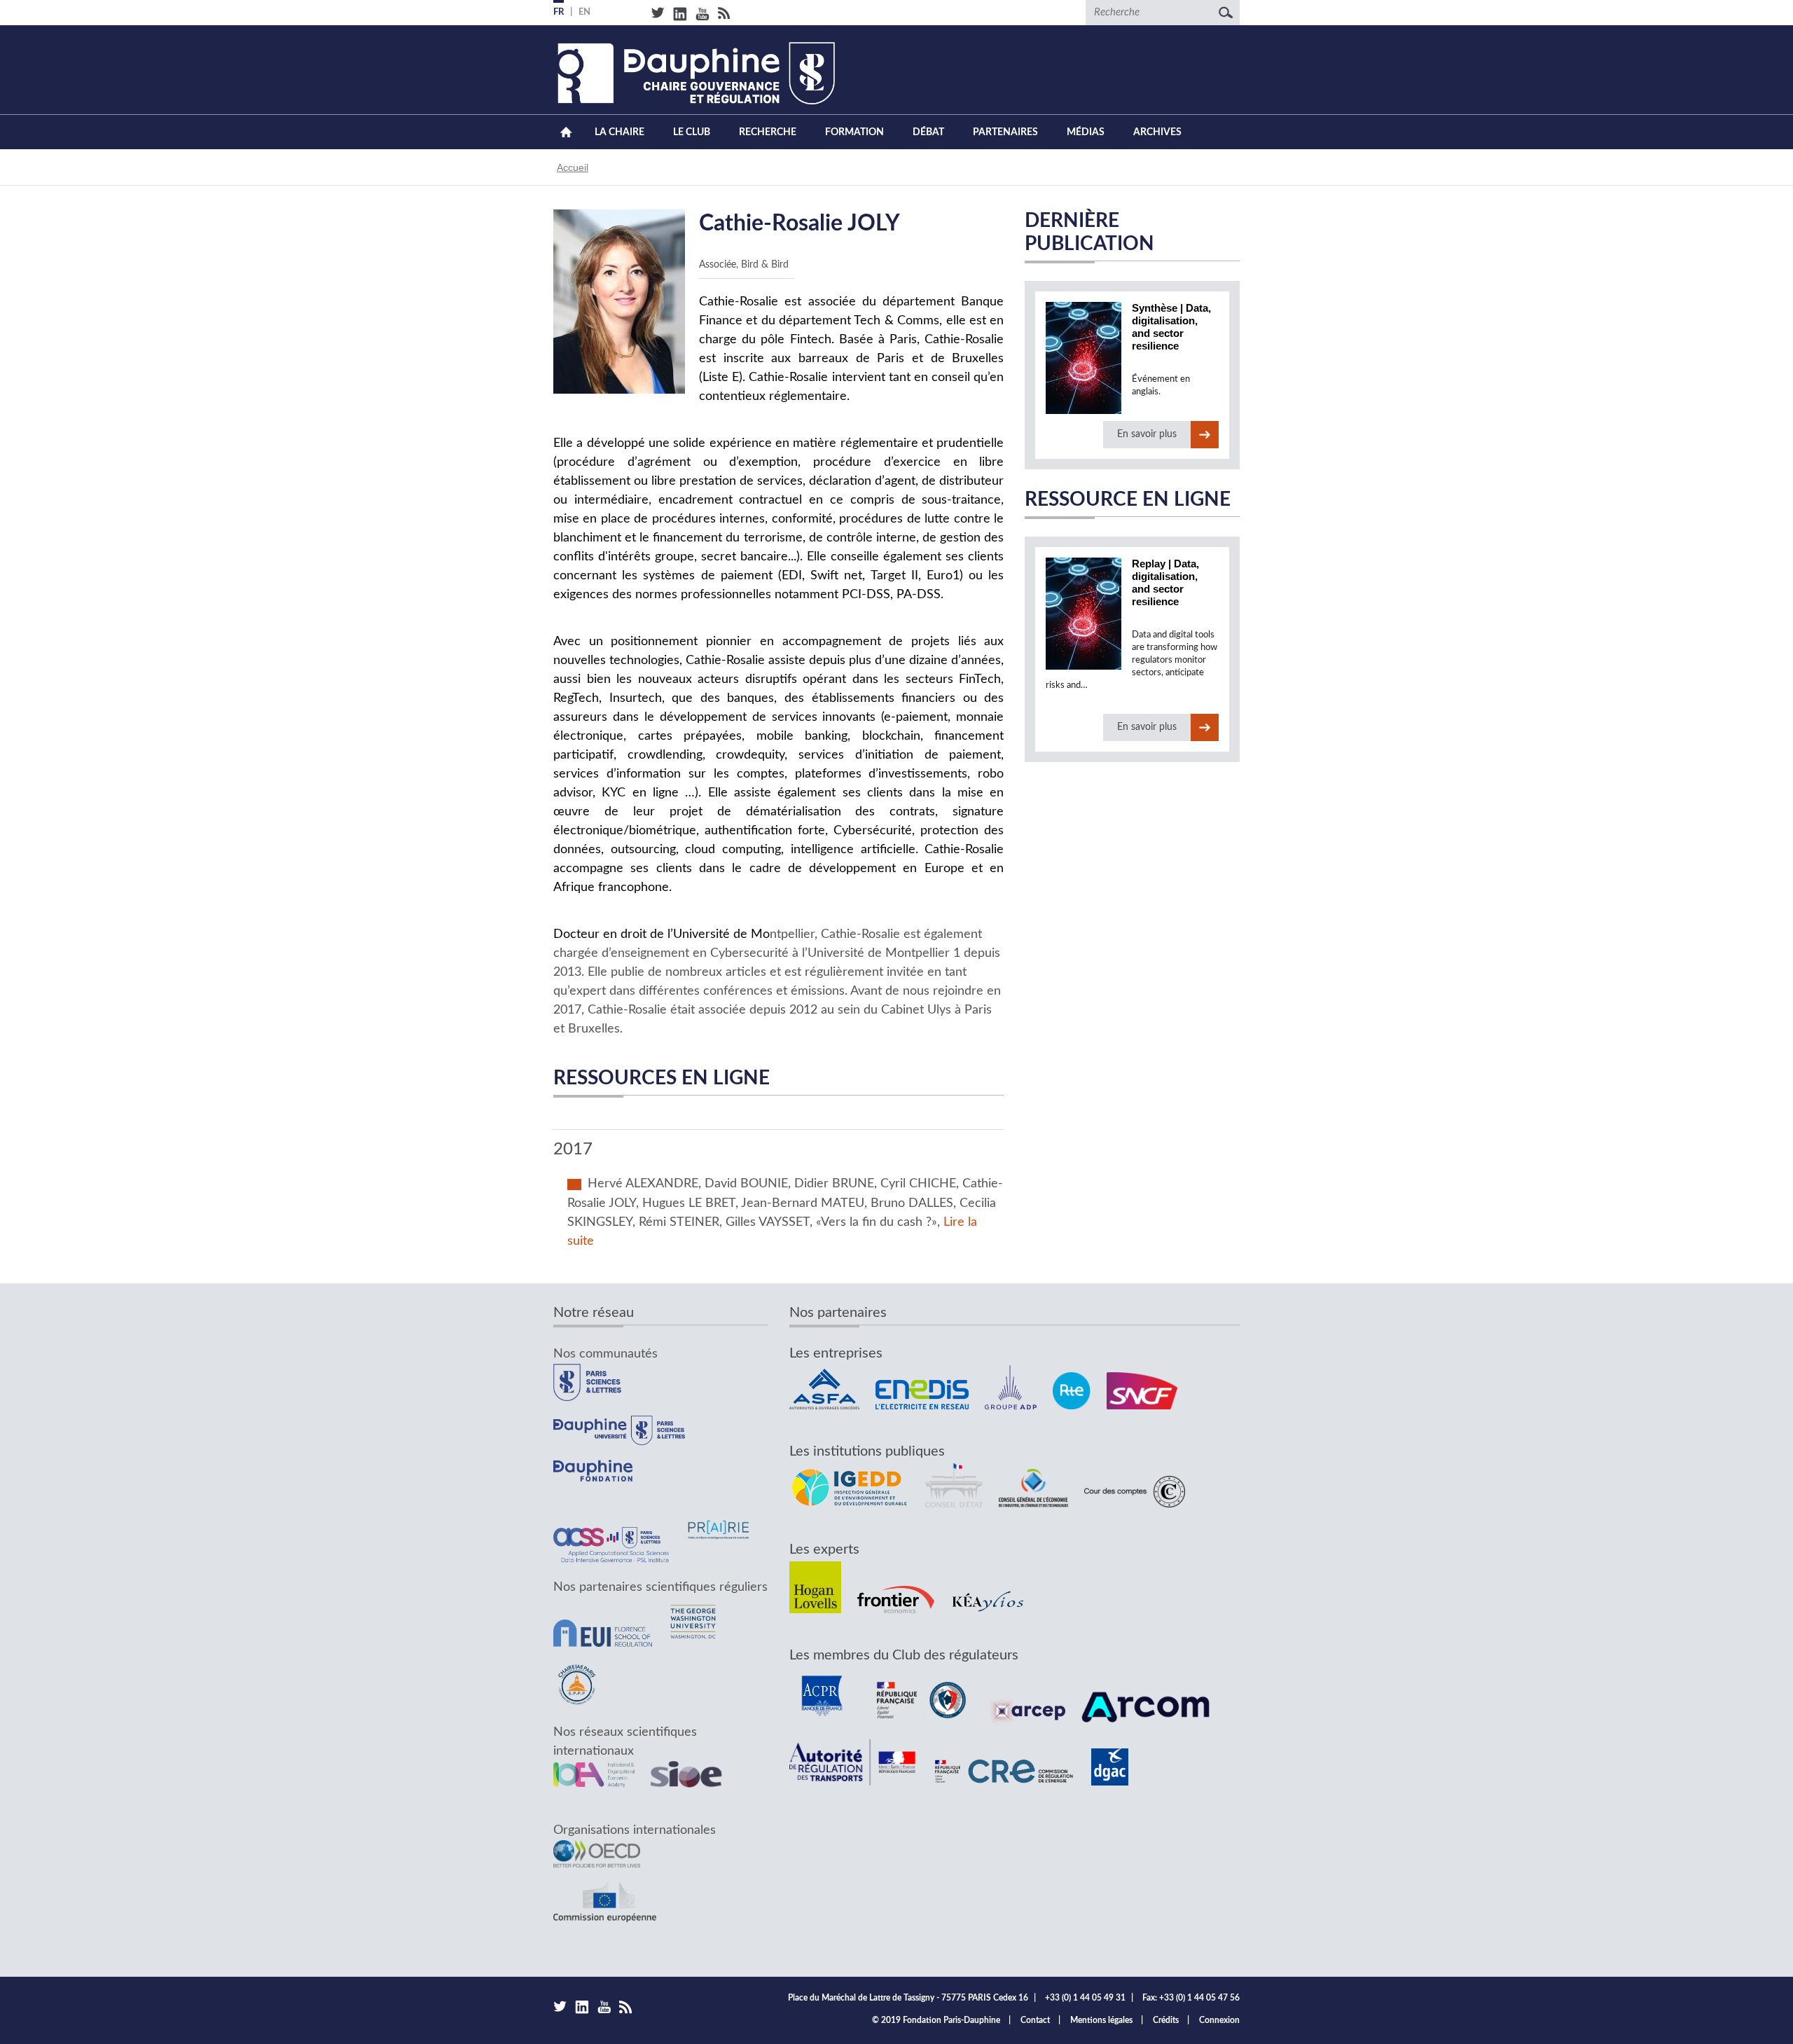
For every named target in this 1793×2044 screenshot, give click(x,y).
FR (559, 12)
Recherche (768, 132)
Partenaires (1005, 132)
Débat (928, 132)
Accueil (566, 132)
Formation (854, 132)
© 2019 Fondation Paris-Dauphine (936, 2020)
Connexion (1219, 2020)
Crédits (1166, 2020)
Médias (1086, 132)
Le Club (692, 132)
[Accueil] (694, 73)
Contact (1035, 2020)
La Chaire (619, 132)
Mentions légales (1101, 2020)
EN (584, 12)
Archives (1157, 132)
